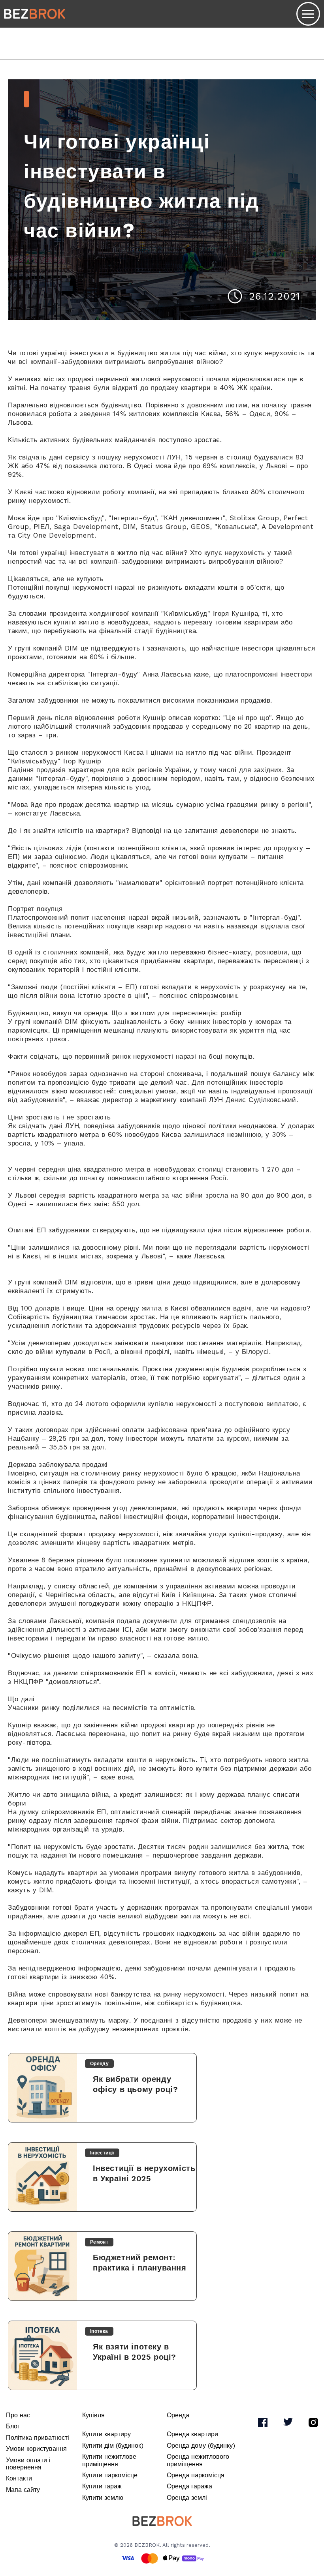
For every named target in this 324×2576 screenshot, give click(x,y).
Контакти (19, 2478)
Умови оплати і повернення (28, 2464)
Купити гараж (102, 2486)
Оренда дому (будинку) (201, 2446)
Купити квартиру (106, 2434)
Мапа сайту (23, 2490)
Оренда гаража (189, 2486)
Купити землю (103, 2498)
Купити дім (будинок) (113, 2446)
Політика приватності (38, 2438)
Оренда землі (187, 2498)
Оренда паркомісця (196, 2475)
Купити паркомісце (110, 2475)
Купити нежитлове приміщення (109, 2460)
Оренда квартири (192, 2434)
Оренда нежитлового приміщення (198, 2460)
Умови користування (36, 2449)
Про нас (18, 2415)
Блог (13, 2426)
